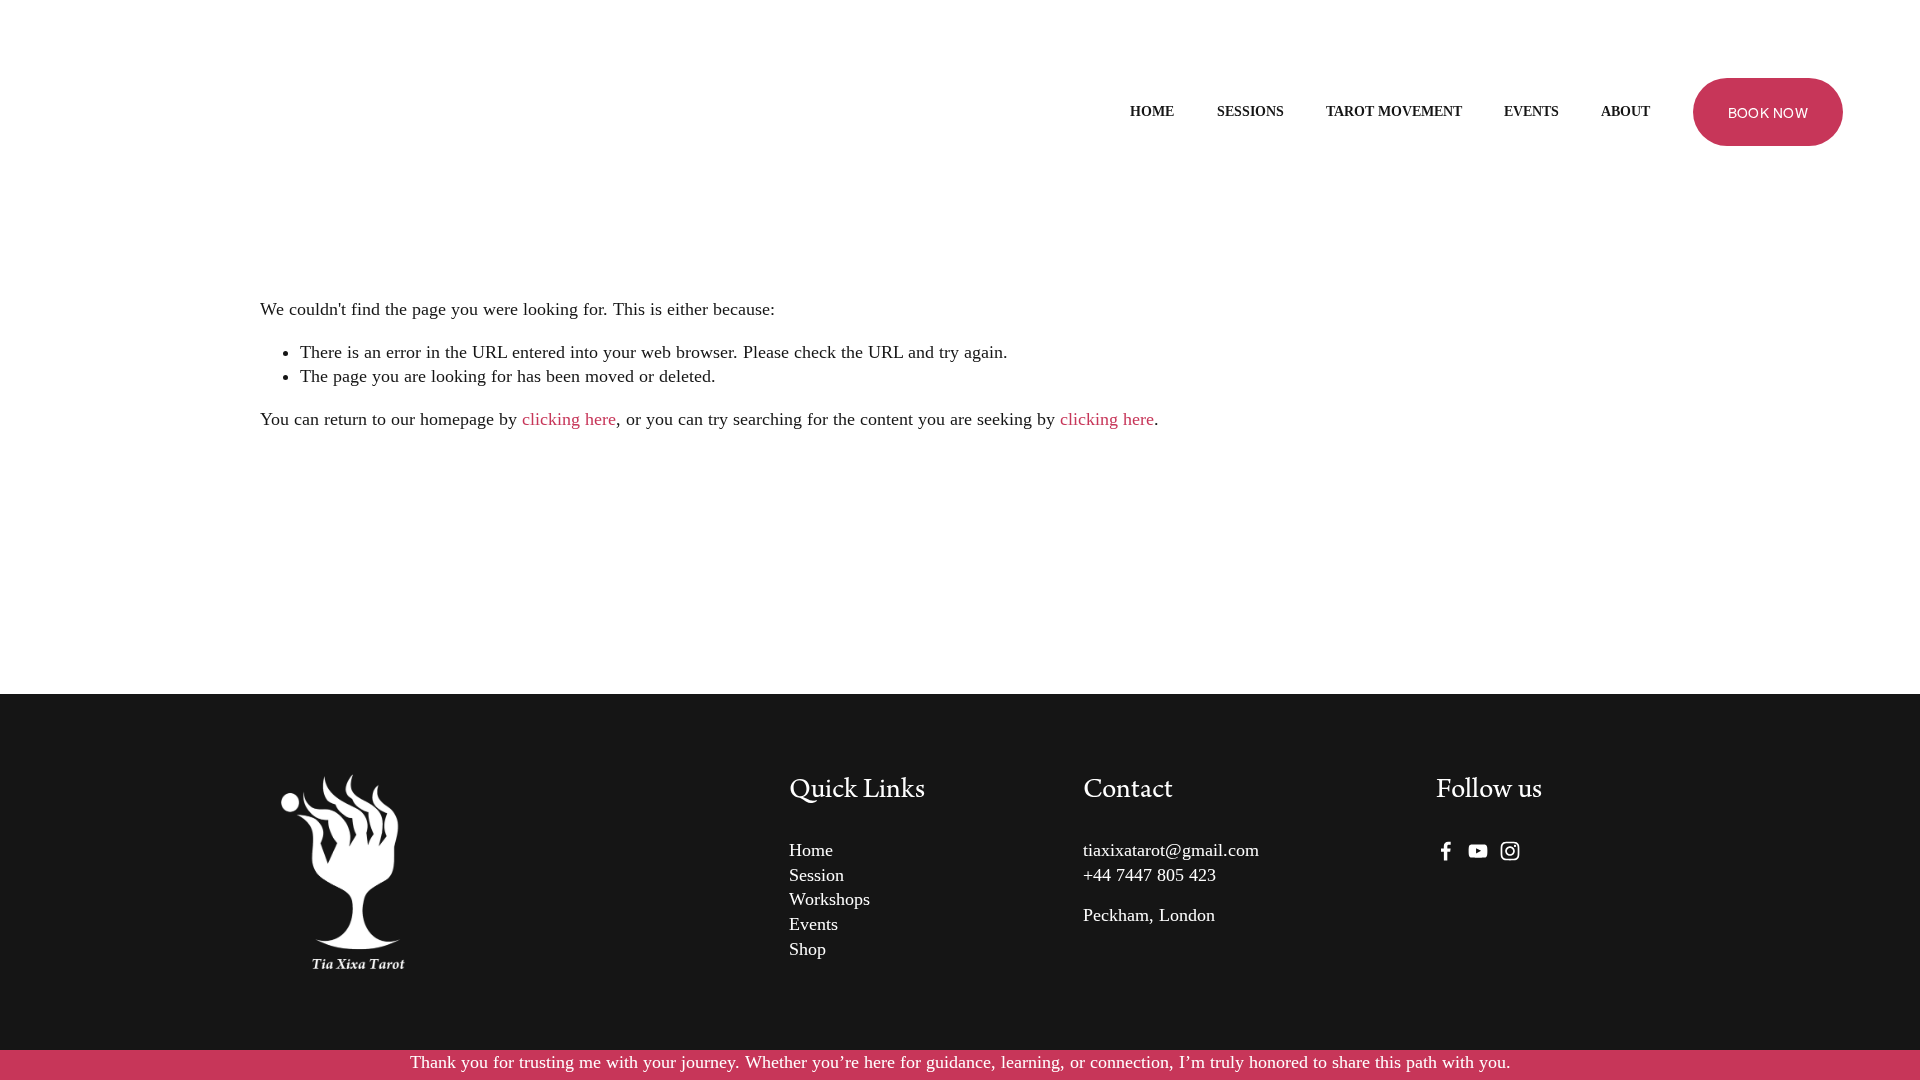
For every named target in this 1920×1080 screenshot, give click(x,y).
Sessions (1250, 111)
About (1625, 111)
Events (1531, 111)
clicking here (569, 419)
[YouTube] (1478, 851)
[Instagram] (1510, 851)
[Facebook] (1446, 851)
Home (1152, 111)
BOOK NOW (1768, 112)
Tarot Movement (1394, 111)
